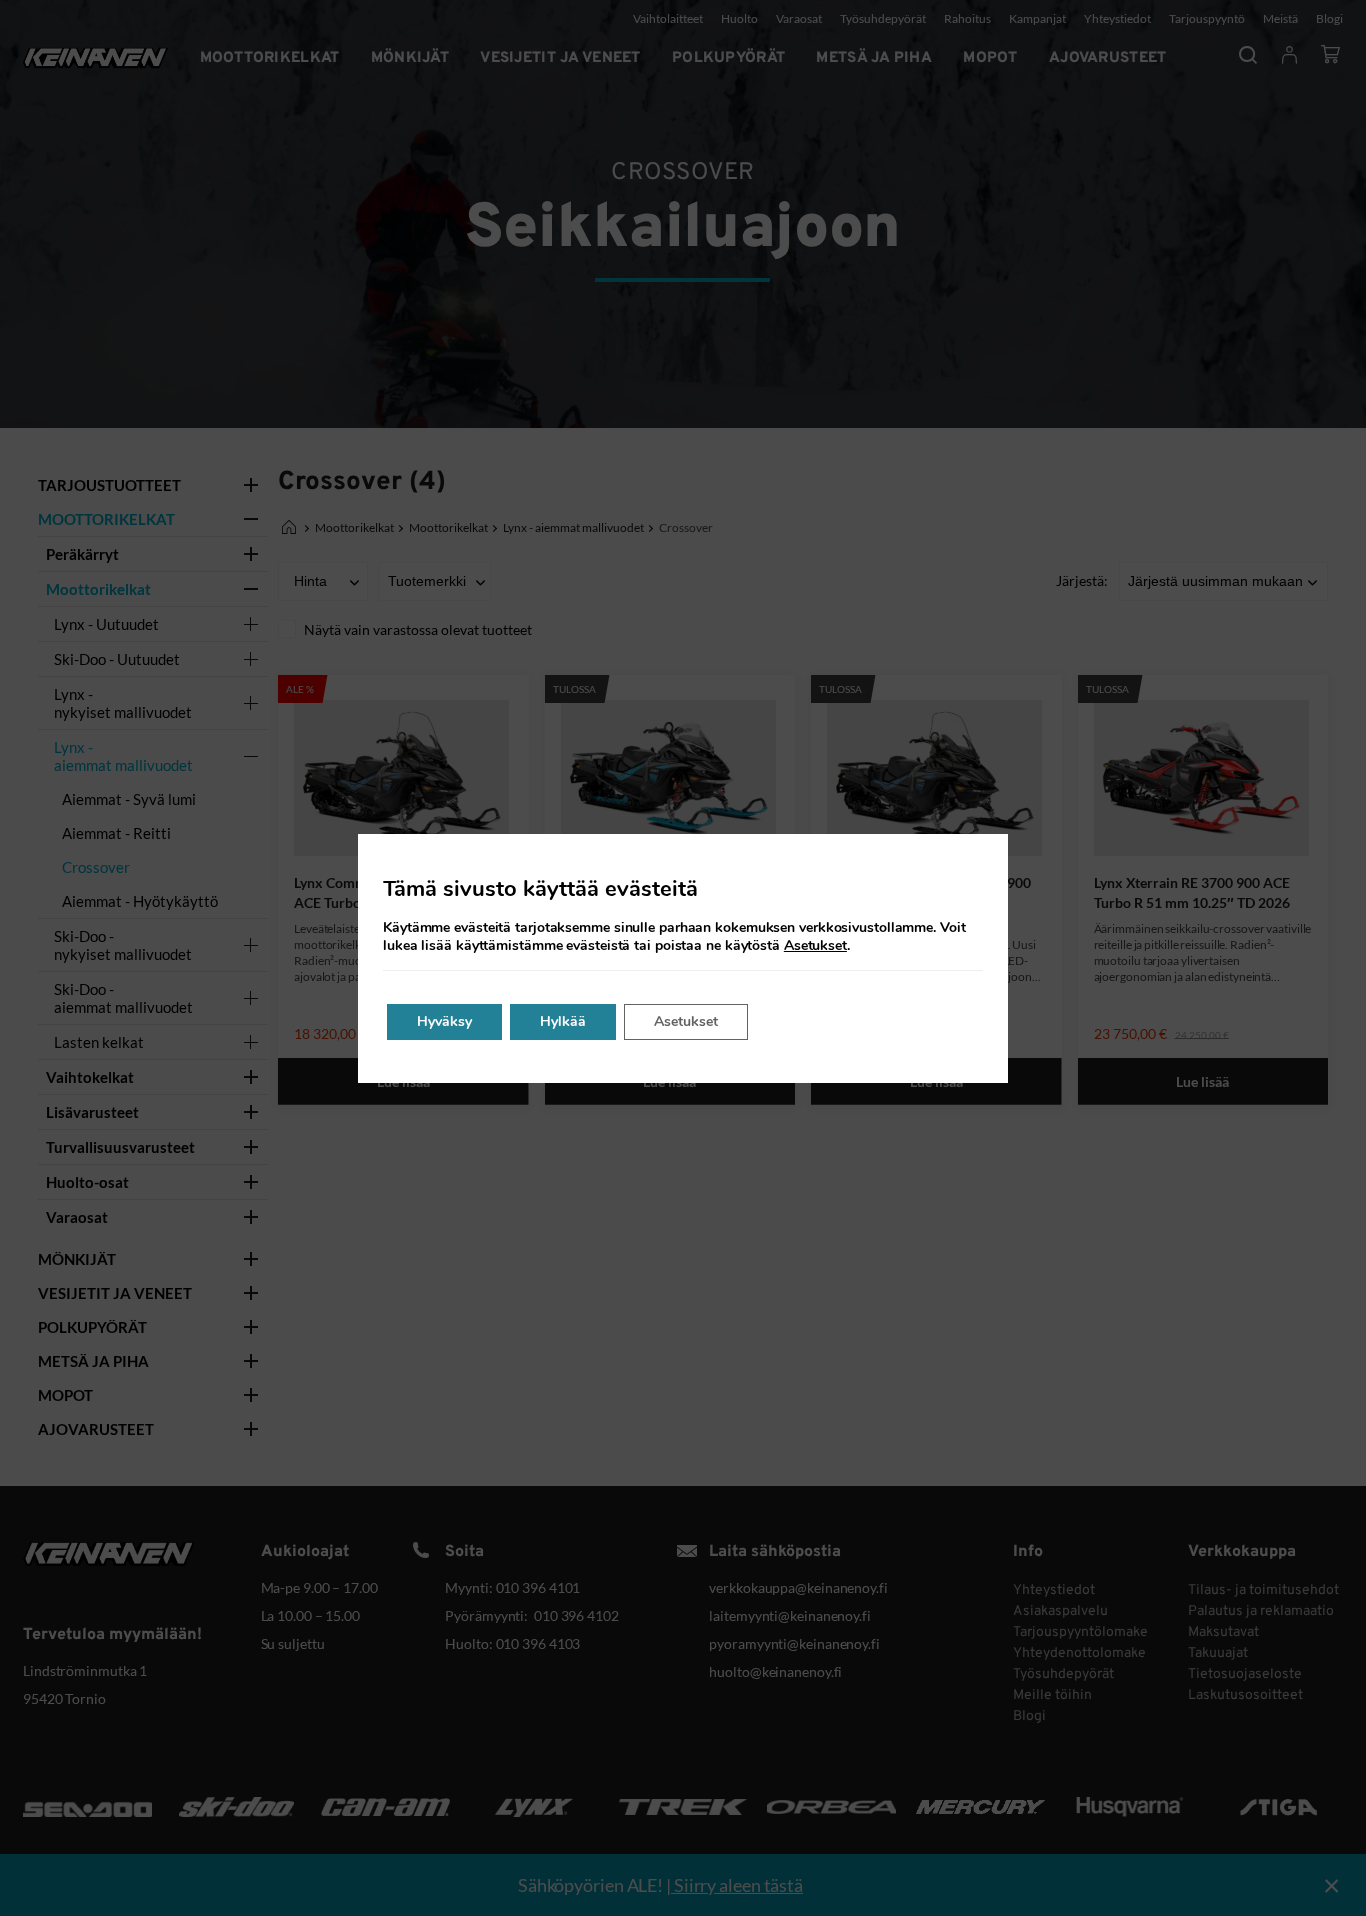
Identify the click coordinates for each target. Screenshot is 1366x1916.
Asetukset (815, 946)
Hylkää (563, 1021)
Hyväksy (444, 1021)
